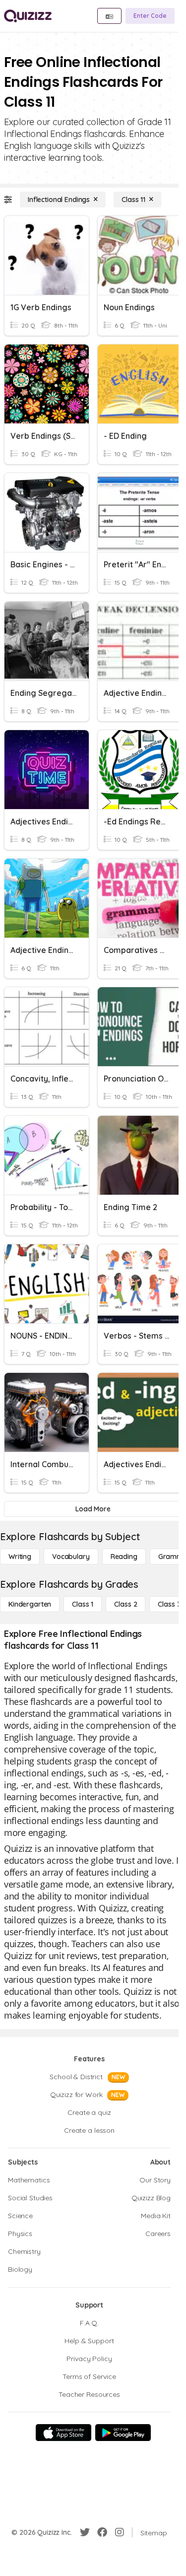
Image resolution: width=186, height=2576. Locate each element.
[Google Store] (123, 2433)
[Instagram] (120, 2532)
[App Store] (63, 2433)
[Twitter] (85, 2532)
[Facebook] (102, 2532)
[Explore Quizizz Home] (28, 16)
